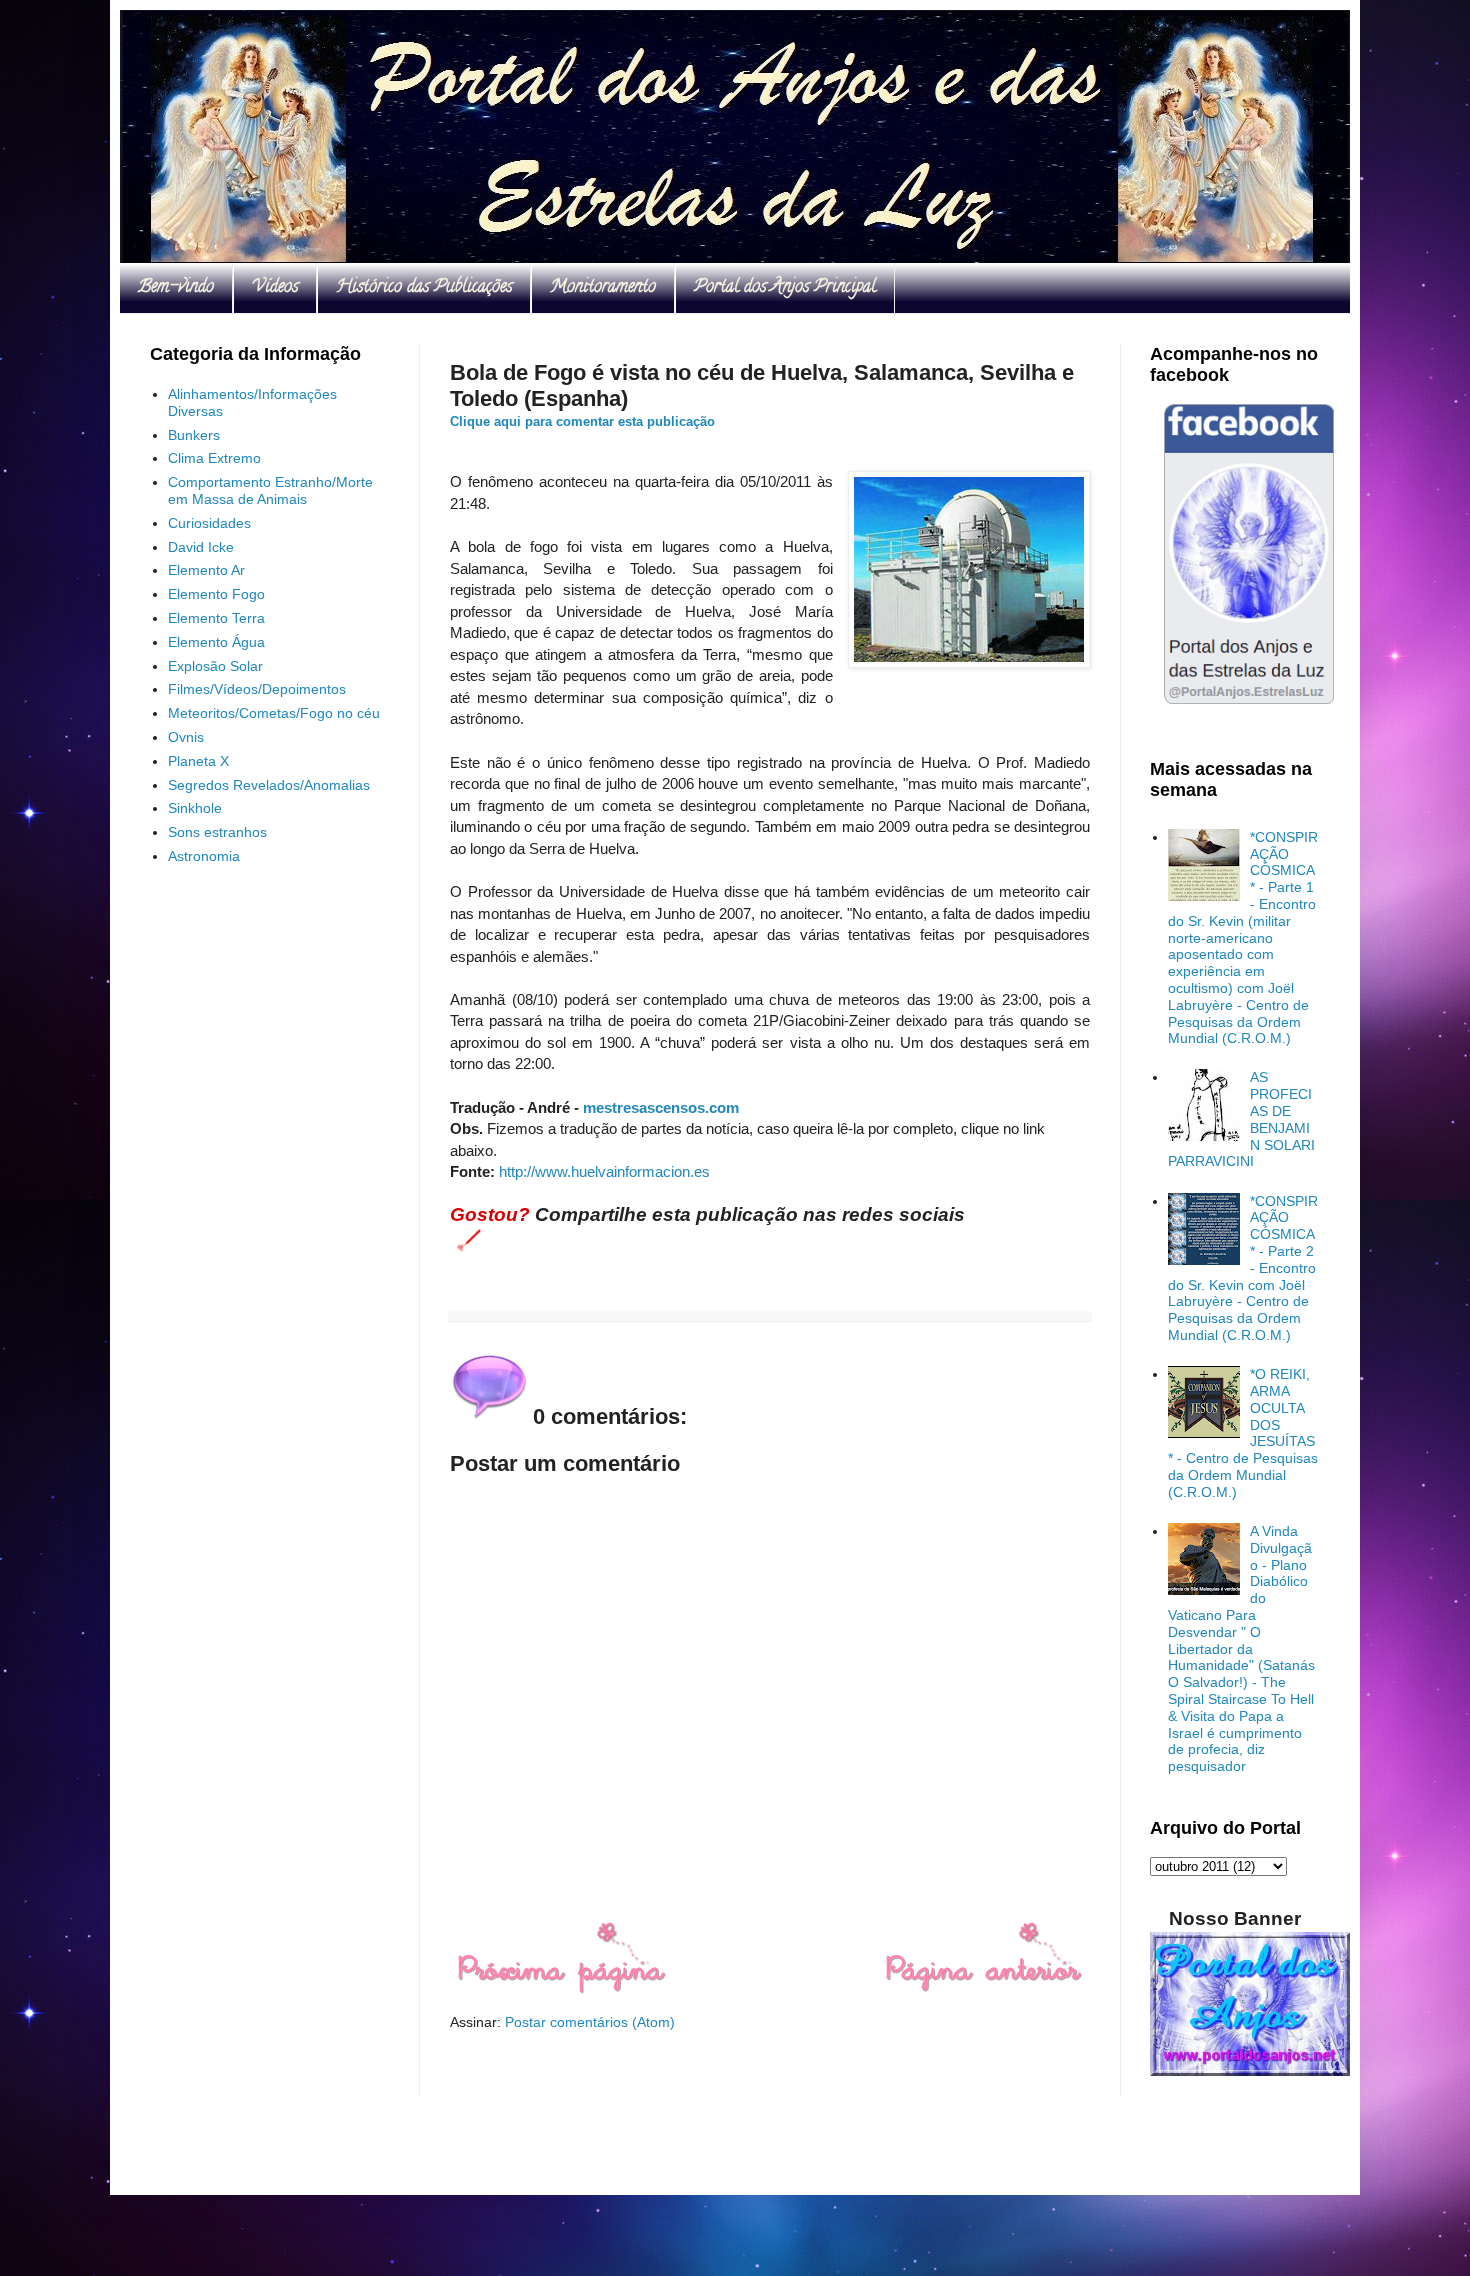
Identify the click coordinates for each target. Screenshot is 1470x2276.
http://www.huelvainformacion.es (604, 1171)
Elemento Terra (216, 618)
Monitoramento (603, 288)
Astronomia (204, 856)
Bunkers (194, 435)
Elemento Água (216, 642)
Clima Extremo (214, 458)
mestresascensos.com (661, 1107)
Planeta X (198, 761)
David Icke (201, 547)
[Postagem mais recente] (560, 1989)
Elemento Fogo (216, 594)
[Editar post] (465, 1239)
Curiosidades (209, 523)
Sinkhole (195, 808)
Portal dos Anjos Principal (785, 288)
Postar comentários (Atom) (590, 2022)
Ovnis (186, 737)
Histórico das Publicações (424, 288)
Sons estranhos (217, 832)
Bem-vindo (176, 288)
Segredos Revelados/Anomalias (269, 785)
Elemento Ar (206, 570)
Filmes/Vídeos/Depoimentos (257, 689)
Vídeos (275, 288)
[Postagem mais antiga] (983, 1989)
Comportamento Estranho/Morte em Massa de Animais (270, 490)
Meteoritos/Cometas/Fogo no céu (274, 713)
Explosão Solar (215, 666)
